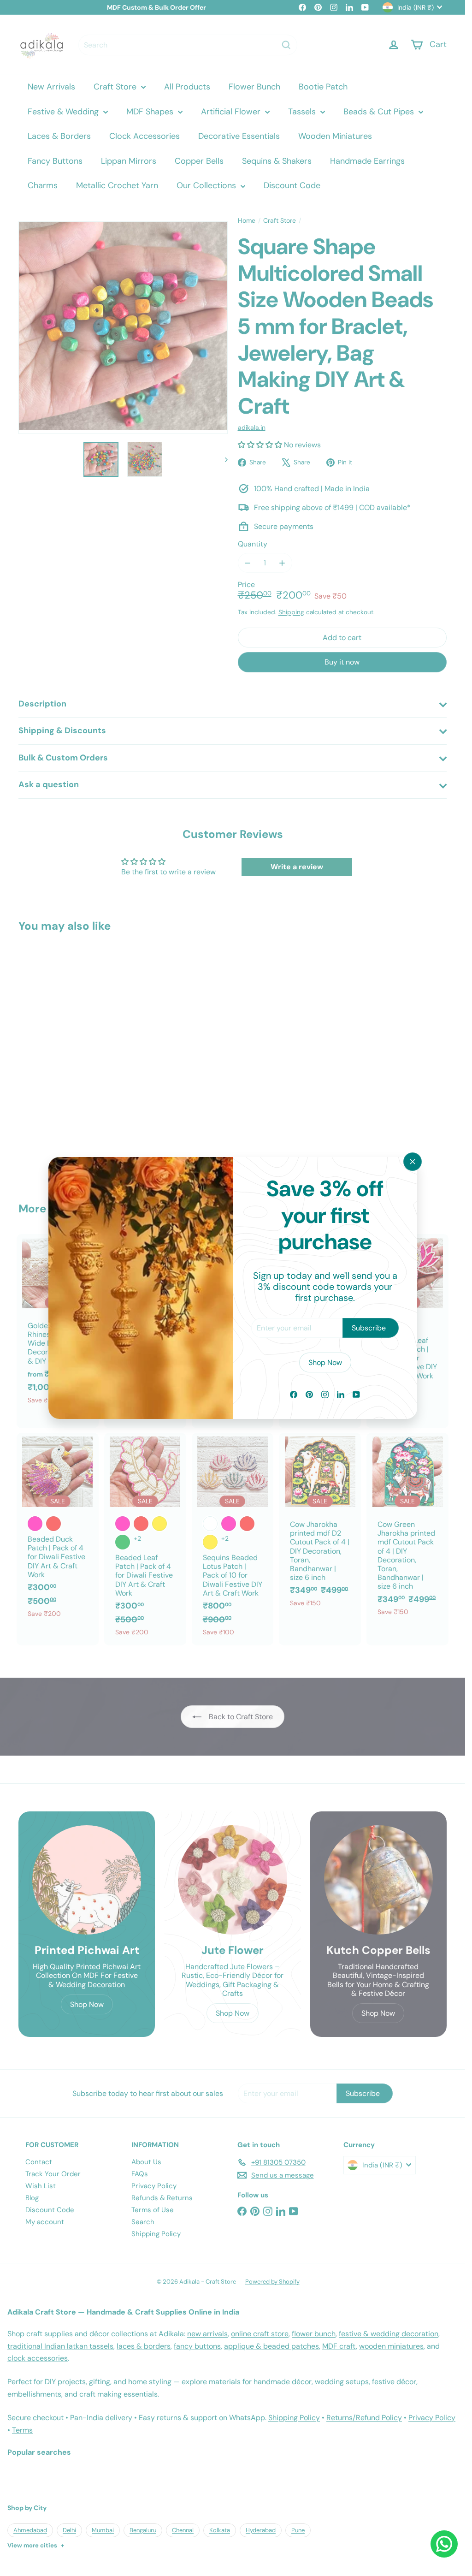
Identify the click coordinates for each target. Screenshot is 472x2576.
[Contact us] (444, 2544)
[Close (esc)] (413, 1162)
